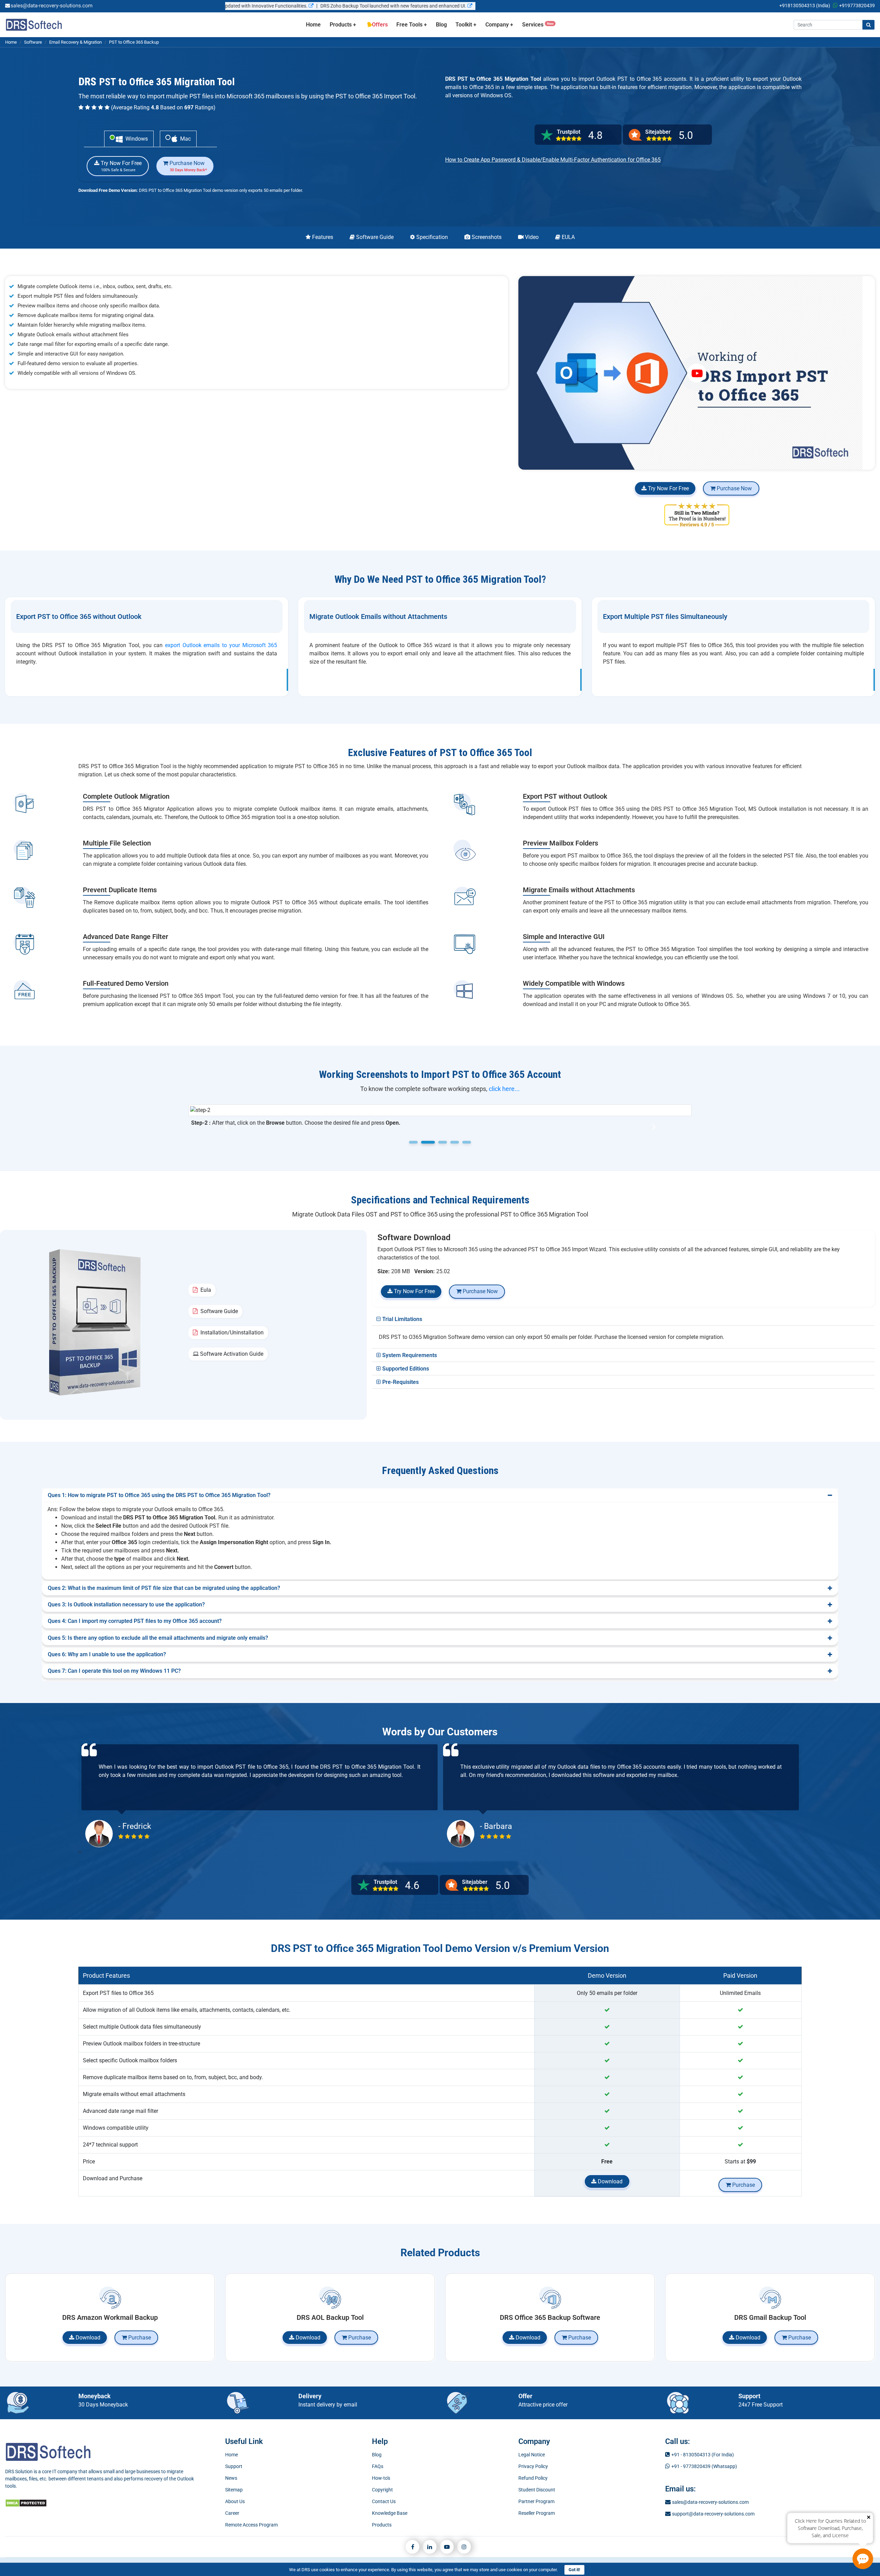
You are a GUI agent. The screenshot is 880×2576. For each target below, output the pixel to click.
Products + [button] (343, 25)
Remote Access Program (251, 2525)
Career (232, 2513)
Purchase (743, 2185)
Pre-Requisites (400, 1382)
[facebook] (412, 2547)
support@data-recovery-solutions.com (713, 2514)
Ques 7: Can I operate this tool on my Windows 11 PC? (114, 1671)
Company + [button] (499, 25)
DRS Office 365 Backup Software (550, 2317)
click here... (504, 1089)
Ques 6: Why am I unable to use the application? (107, 1654)
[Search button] (868, 25)
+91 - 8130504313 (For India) (703, 2455)
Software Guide (218, 1311)
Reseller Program (537, 2513)
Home (316, 24)
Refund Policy (533, 2478)
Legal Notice (532, 2455)
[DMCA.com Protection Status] (26, 2503)
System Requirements (409, 1355)
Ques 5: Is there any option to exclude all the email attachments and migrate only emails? (158, 1638)
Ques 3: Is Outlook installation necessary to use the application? (126, 1604)
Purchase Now (188, 166)
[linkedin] (430, 2547)
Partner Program (536, 2501)
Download (609, 2181)
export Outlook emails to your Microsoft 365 (221, 645)
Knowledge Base (390, 2513)
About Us (235, 2501)
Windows (135, 139)
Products (382, 2525)
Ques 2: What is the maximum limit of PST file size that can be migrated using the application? (164, 1588)
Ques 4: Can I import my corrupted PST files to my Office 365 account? (135, 1621)
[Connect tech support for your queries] (863, 2559)
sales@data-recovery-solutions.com (710, 2502)
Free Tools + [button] (412, 25)
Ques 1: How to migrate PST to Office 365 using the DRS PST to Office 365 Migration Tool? (159, 1495)
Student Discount (537, 2490)
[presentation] (79, 1852)
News (231, 2478)
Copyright (382, 2490)
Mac (184, 139)
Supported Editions (405, 1369)
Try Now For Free (120, 166)
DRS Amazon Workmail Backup (110, 2317)
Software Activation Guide (231, 1354)
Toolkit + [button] (466, 25)
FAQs (378, 2466)
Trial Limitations (401, 1319)
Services (538, 25)
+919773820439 (857, 6)
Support (234, 2466)
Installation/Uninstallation (231, 1333)
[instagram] (464, 2547)
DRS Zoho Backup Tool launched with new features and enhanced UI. (269, 6)
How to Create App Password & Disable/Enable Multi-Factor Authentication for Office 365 (553, 160)
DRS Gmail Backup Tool (770, 2317)
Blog (441, 25)
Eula (204, 1290)
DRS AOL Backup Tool (330, 2317)
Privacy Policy (533, 2466)
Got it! (574, 2570)
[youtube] (447, 2547)
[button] (226, 1127)
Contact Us (384, 2501)
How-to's (381, 2478)
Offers (379, 25)
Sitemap (234, 2490)
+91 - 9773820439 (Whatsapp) (704, 2466)
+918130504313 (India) (805, 6)
